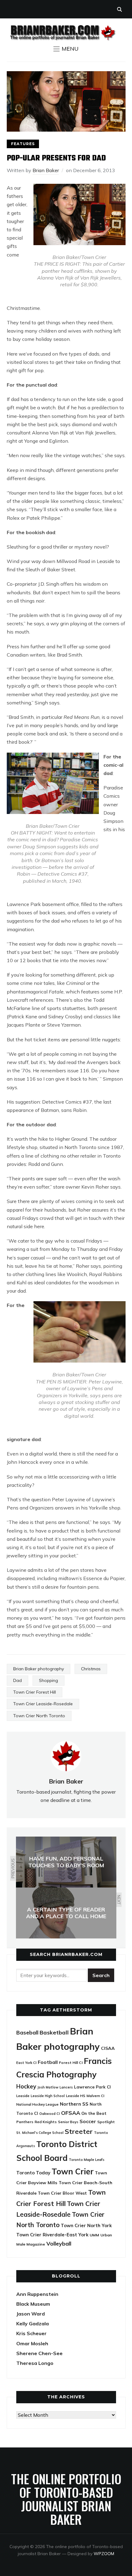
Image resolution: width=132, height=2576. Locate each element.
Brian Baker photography (39, 1669)
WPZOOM (104, 2554)
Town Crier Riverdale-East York (52, 2235)
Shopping (49, 1680)
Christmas (91, 1669)
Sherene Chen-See (39, 2353)
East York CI (26, 2063)
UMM (94, 2235)
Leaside (23, 2096)
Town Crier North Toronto (39, 1716)
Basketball (54, 2032)
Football (48, 2062)
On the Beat (94, 2113)
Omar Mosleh (32, 2343)
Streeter (79, 2131)
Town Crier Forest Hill (35, 1692)
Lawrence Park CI (92, 2087)
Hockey (26, 2086)
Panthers (25, 2122)
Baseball (27, 2032)
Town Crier (73, 2171)
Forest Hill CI (71, 2063)
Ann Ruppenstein (37, 2294)
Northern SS (74, 2104)
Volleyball (59, 2243)
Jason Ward (31, 2314)
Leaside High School (48, 2096)
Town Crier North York (86, 2225)
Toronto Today (33, 2173)
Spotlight (106, 2122)
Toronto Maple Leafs (87, 2160)
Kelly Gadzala (33, 2323)
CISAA (108, 2048)
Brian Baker (46, 170)
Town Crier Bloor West (62, 2193)
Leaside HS (76, 2096)
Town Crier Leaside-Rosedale (43, 1704)
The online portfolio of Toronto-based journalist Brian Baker (66, 2499)
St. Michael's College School (40, 2133)
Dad (17, 1680)
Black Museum (33, 2304)
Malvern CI (95, 2096)
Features (23, 144)
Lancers (66, 2087)
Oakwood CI (50, 2114)
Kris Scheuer (31, 2333)
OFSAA (71, 2113)
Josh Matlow (48, 2087)
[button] (66, 49)
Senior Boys (68, 2122)
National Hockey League (37, 2104)
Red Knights (46, 2122)
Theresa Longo (35, 2363)
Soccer (88, 2121)
